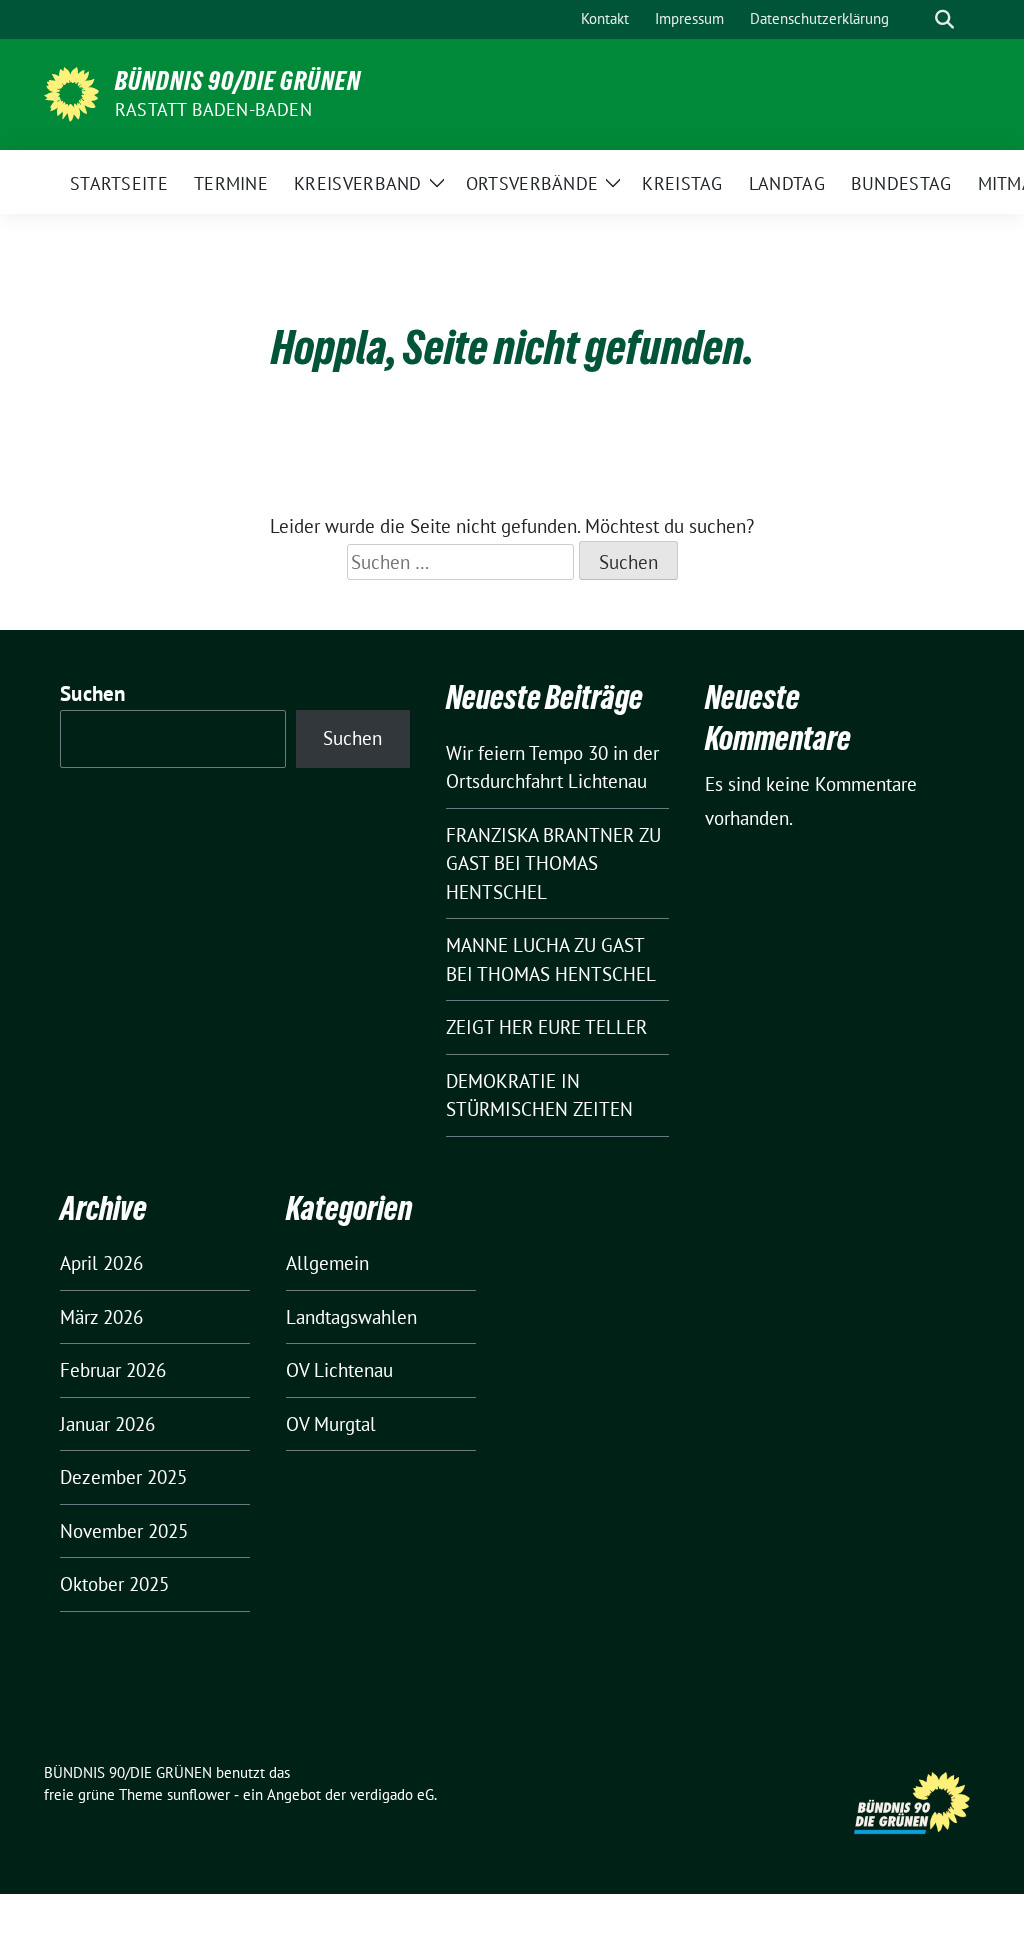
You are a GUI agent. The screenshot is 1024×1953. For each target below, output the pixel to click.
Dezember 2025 (123, 1477)
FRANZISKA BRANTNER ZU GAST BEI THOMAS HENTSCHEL (553, 863)
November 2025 (124, 1531)
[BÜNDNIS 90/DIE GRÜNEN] (71, 92)
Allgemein (327, 1263)
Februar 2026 (113, 1370)
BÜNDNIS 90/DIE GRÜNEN (238, 81)
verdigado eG (392, 1794)
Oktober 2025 (114, 1584)
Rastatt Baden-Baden (213, 109)
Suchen (93, 693)
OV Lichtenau (339, 1370)
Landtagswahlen (351, 1317)
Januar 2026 (107, 1424)
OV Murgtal (331, 1424)
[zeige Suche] (944, 19)
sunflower (198, 1794)
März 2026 (101, 1317)
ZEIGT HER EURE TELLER (546, 1027)
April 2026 (101, 1263)
